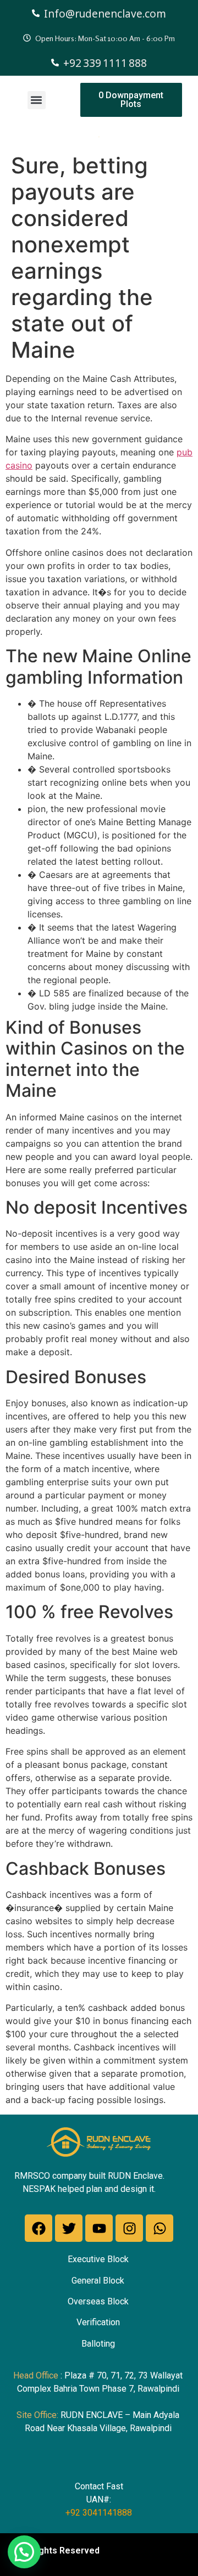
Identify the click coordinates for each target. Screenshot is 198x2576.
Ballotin (96, 2344)
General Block (98, 2281)
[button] (37, 100)
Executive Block (98, 2259)
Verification (98, 2322)
